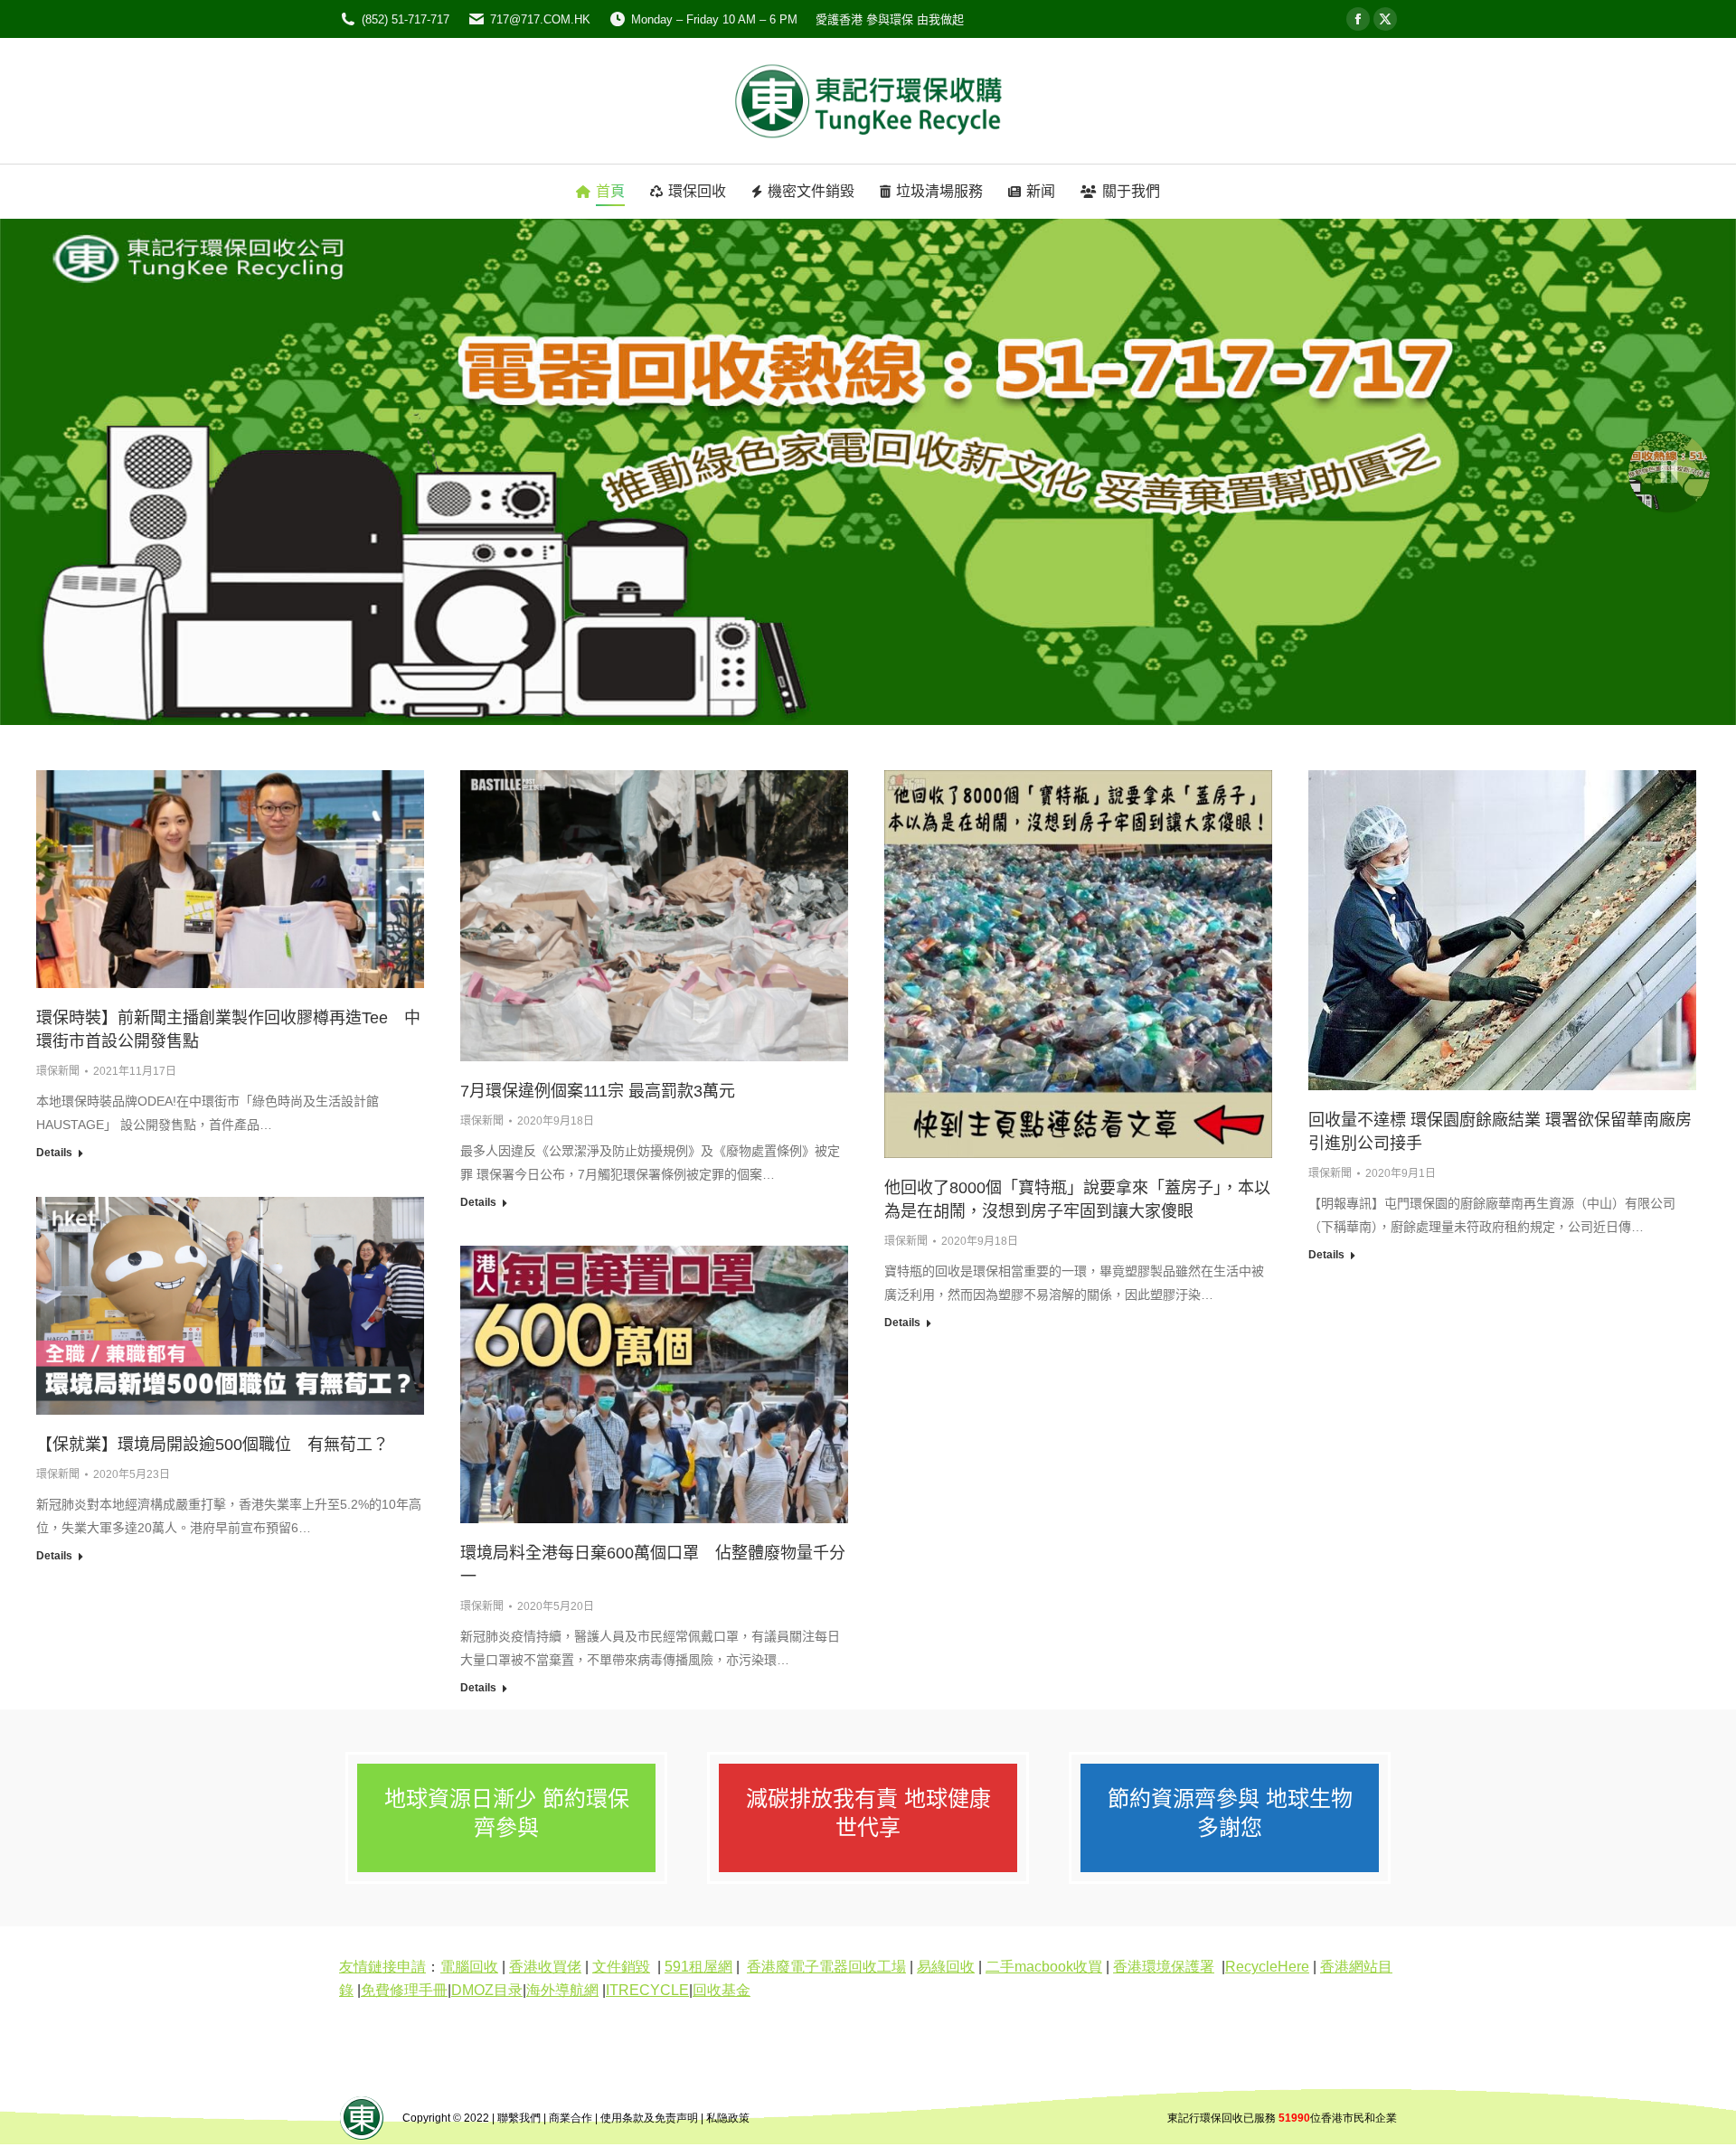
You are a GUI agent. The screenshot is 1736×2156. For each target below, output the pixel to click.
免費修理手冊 (404, 1990)
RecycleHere (1267, 1967)
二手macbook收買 (1044, 1967)
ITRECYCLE (647, 1990)
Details (54, 1153)
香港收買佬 (545, 1967)
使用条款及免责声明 (649, 2118)
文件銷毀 (621, 1967)
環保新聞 (58, 1071)
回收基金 (722, 1990)
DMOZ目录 (487, 1990)
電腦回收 (469, 1967)
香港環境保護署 (1164, 1967)
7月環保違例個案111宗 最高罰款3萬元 (598, 1091)
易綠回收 (946, 1967)
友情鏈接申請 (382, 1967)
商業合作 (571, 2118)
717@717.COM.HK (540, 19)
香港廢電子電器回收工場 (826, 1967)
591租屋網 (698, 1967)
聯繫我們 (519, 2118)
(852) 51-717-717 (406, 19)
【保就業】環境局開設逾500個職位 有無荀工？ (212, 1445)
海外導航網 (562, 1990)
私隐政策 (728, 2118)
